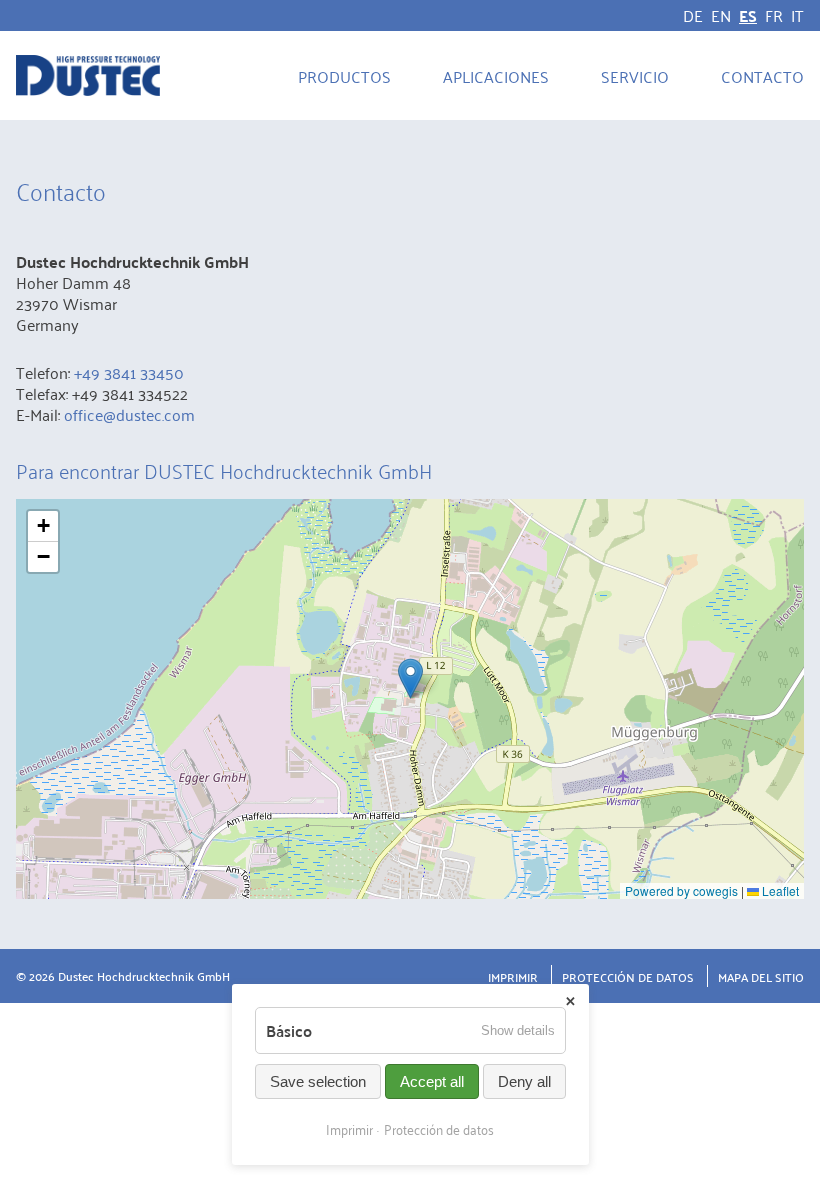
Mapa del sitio (761, 976)
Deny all (524, 1081)
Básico (289, 1030)
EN (721, 15)
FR (774, 15)
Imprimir (513, 976)
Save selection (318, 1081)
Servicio (635, 76)
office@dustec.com (129, 414)
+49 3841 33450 (129, 372)
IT (797, 15)
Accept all (432, 1081)
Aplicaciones (496, 76)
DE (693, 15)
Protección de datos (628, 976)
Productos (344, 76)
